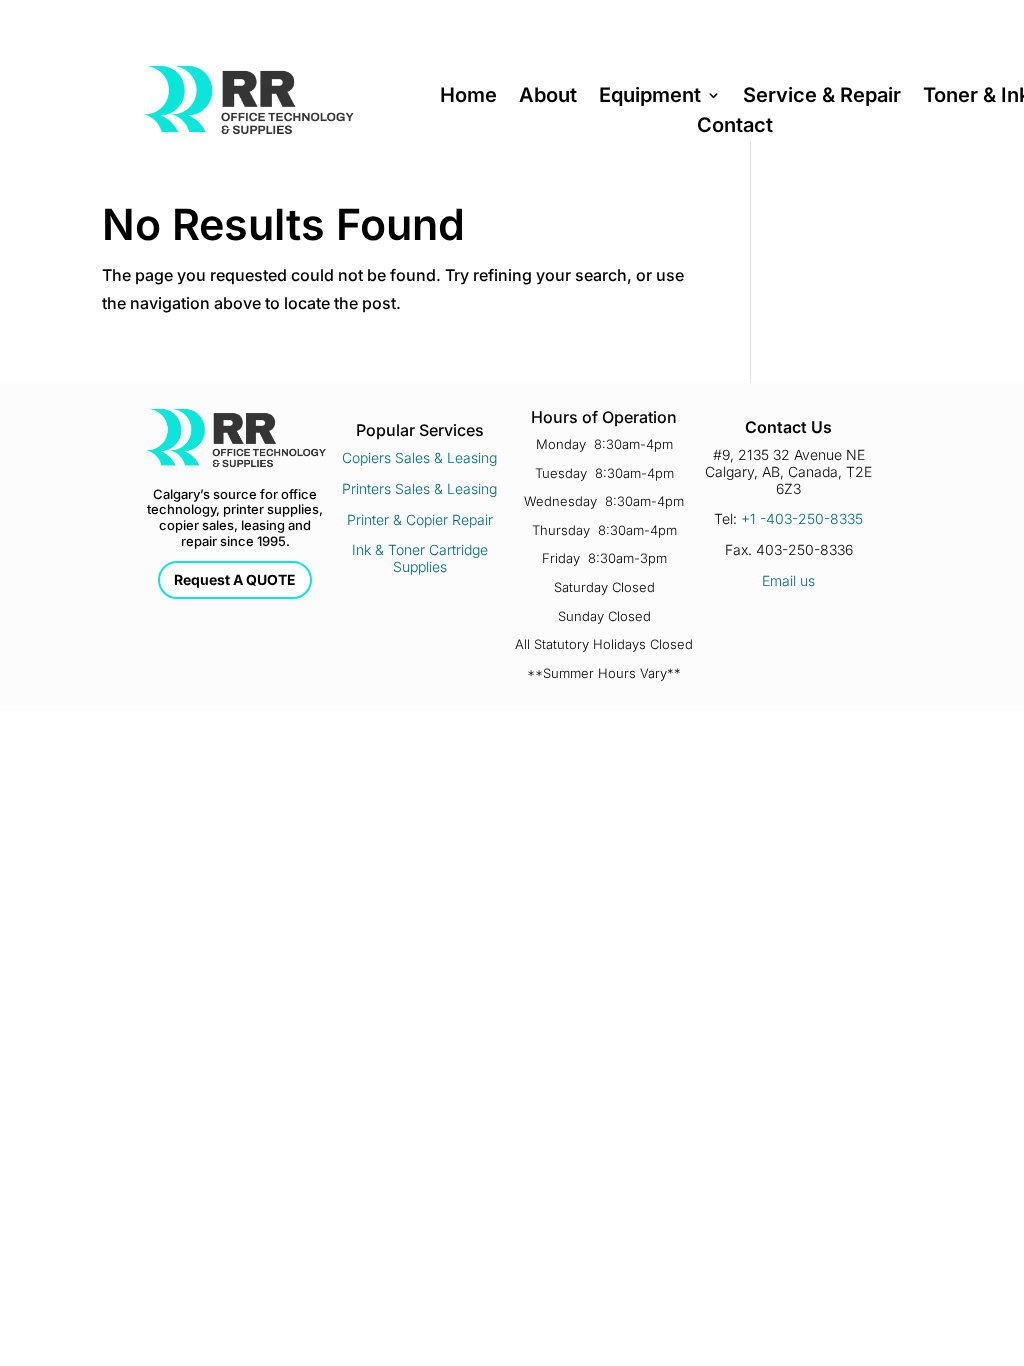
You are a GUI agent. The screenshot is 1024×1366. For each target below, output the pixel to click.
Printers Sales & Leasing (419, 488)
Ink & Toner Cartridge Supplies (420, 558)
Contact (735, 127)
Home (468, 97)
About (548, 97)
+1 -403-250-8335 (802, 518)
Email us (788, 580)
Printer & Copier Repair (420, 519)
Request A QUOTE (235, 579)
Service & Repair (822, 97)
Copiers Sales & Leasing (419, 457)
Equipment (650, 97)
